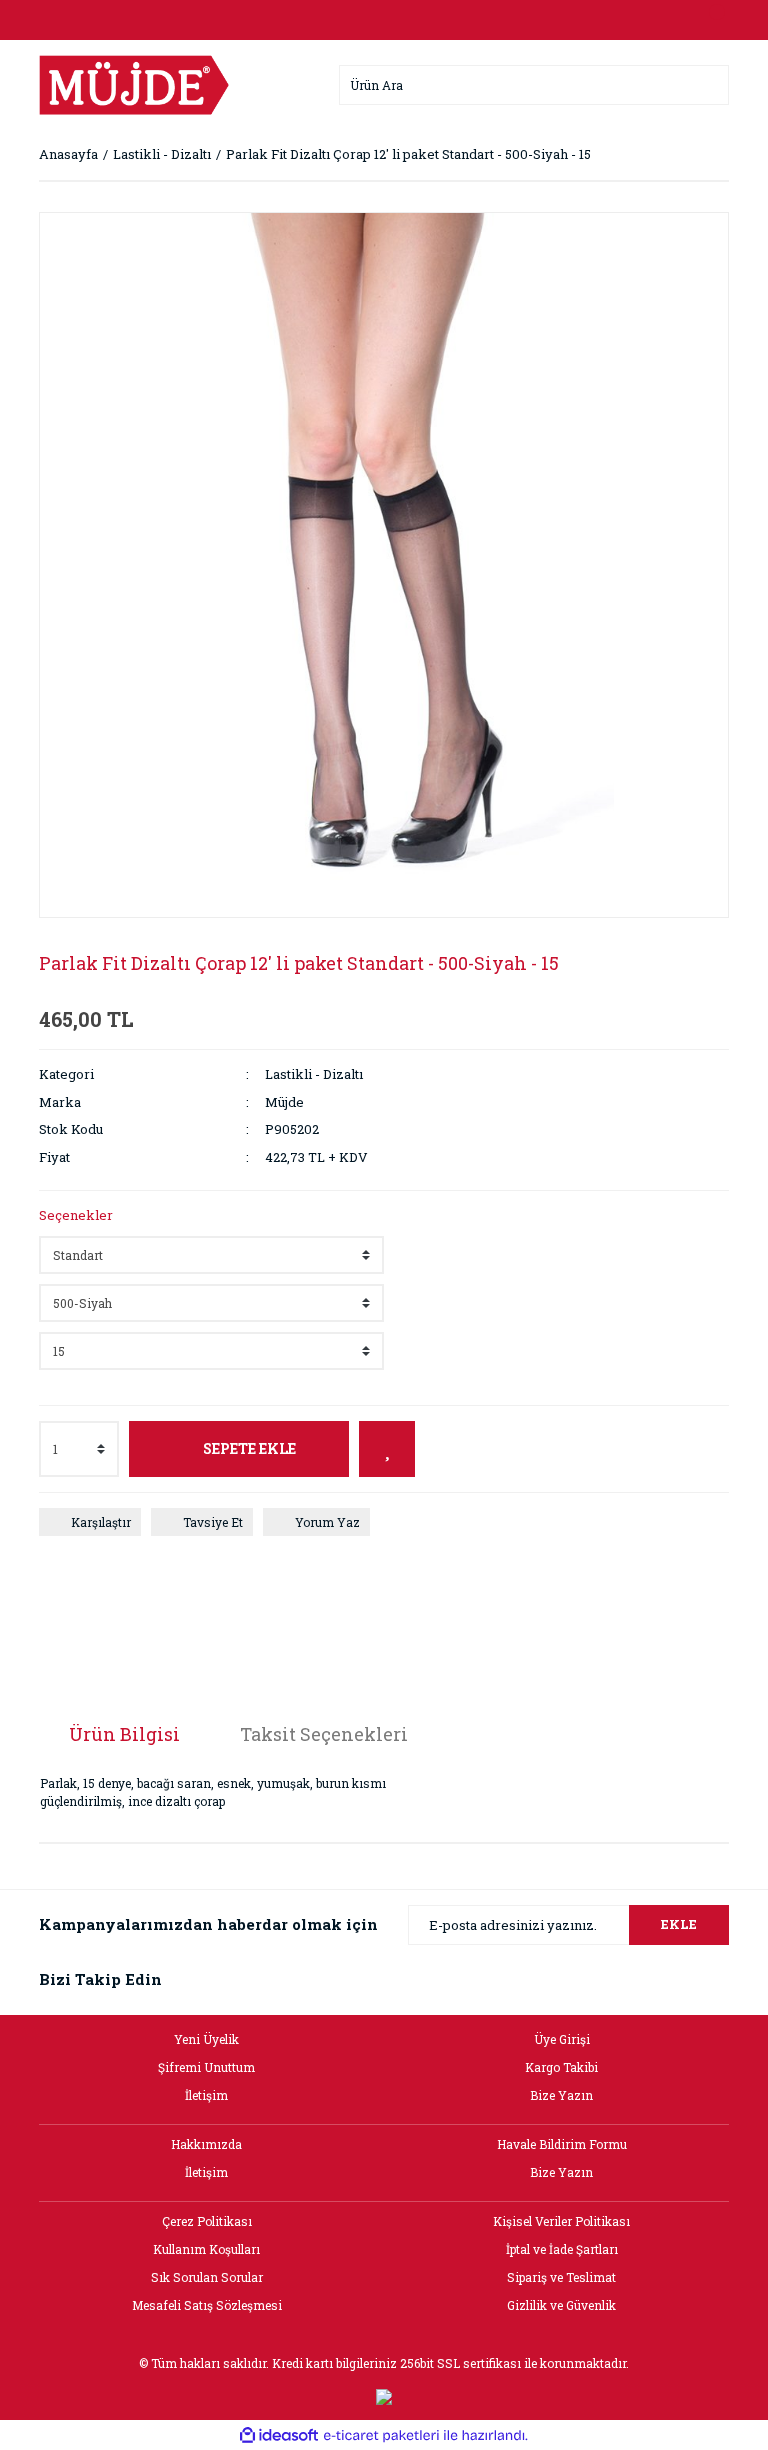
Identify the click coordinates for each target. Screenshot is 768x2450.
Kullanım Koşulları (206, 2249)
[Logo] (134, 83)
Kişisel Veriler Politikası (561, 2221)
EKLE (679, 1924)
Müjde (284, 1102)
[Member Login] (384, 20)
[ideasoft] (279, 2435)
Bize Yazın (561, 2095)
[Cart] (709, 20)
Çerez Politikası (207, 2221)
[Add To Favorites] (387, 1449)
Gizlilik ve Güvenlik (561, 2305)
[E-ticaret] (381, 2435)
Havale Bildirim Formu (562, 2144)
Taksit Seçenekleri (324, 1734)
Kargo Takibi (561, 2067)
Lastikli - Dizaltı (314, 1074)
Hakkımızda (206, 2144)
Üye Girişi (562, 2039)
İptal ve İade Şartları (562, 2249)
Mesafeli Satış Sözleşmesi (207, 2305)
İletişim (206, 2095)
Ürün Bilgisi (124, 1734)
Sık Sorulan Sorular (207, 2277)
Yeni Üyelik (206, 2039)
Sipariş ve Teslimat (561, 2277)
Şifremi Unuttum (206, 2067)
